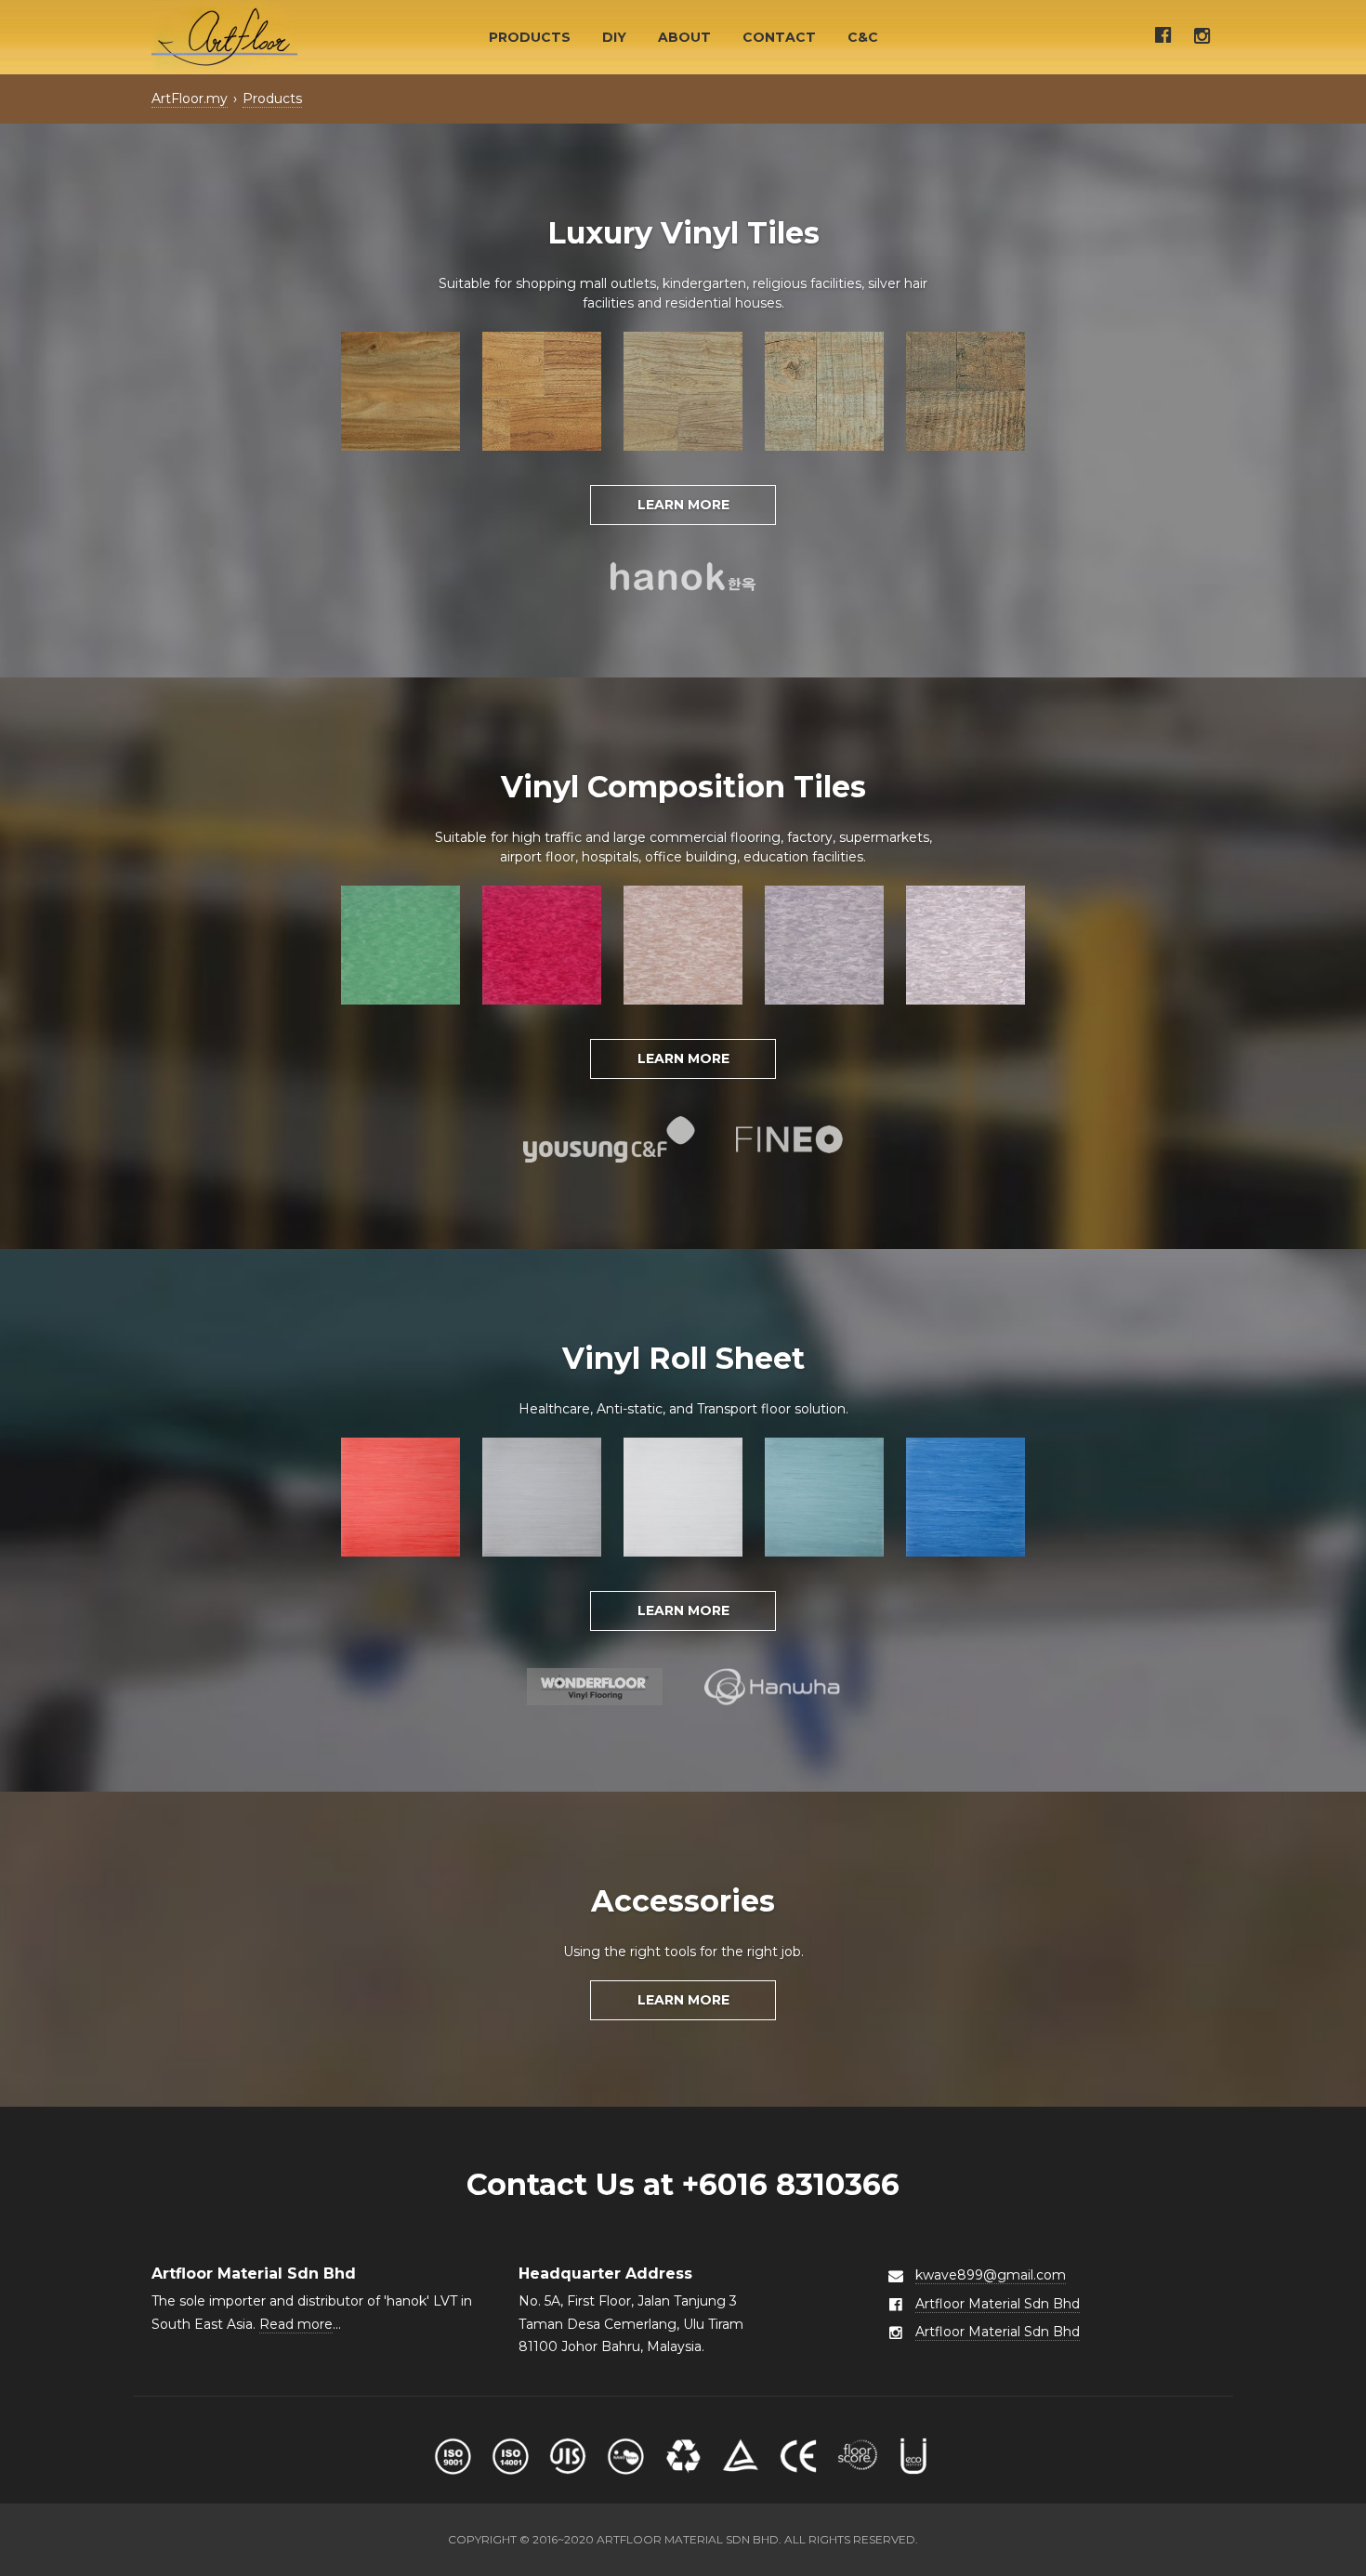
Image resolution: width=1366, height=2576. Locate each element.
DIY (614, 37)
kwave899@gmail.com (991, 2275)
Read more (296, 2324)
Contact (779, 37)
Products (530, 37)
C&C (863, 37)
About (684, 37)
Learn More (683, 505)
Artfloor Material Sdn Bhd (998, 2304)
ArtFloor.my (190, 99)
